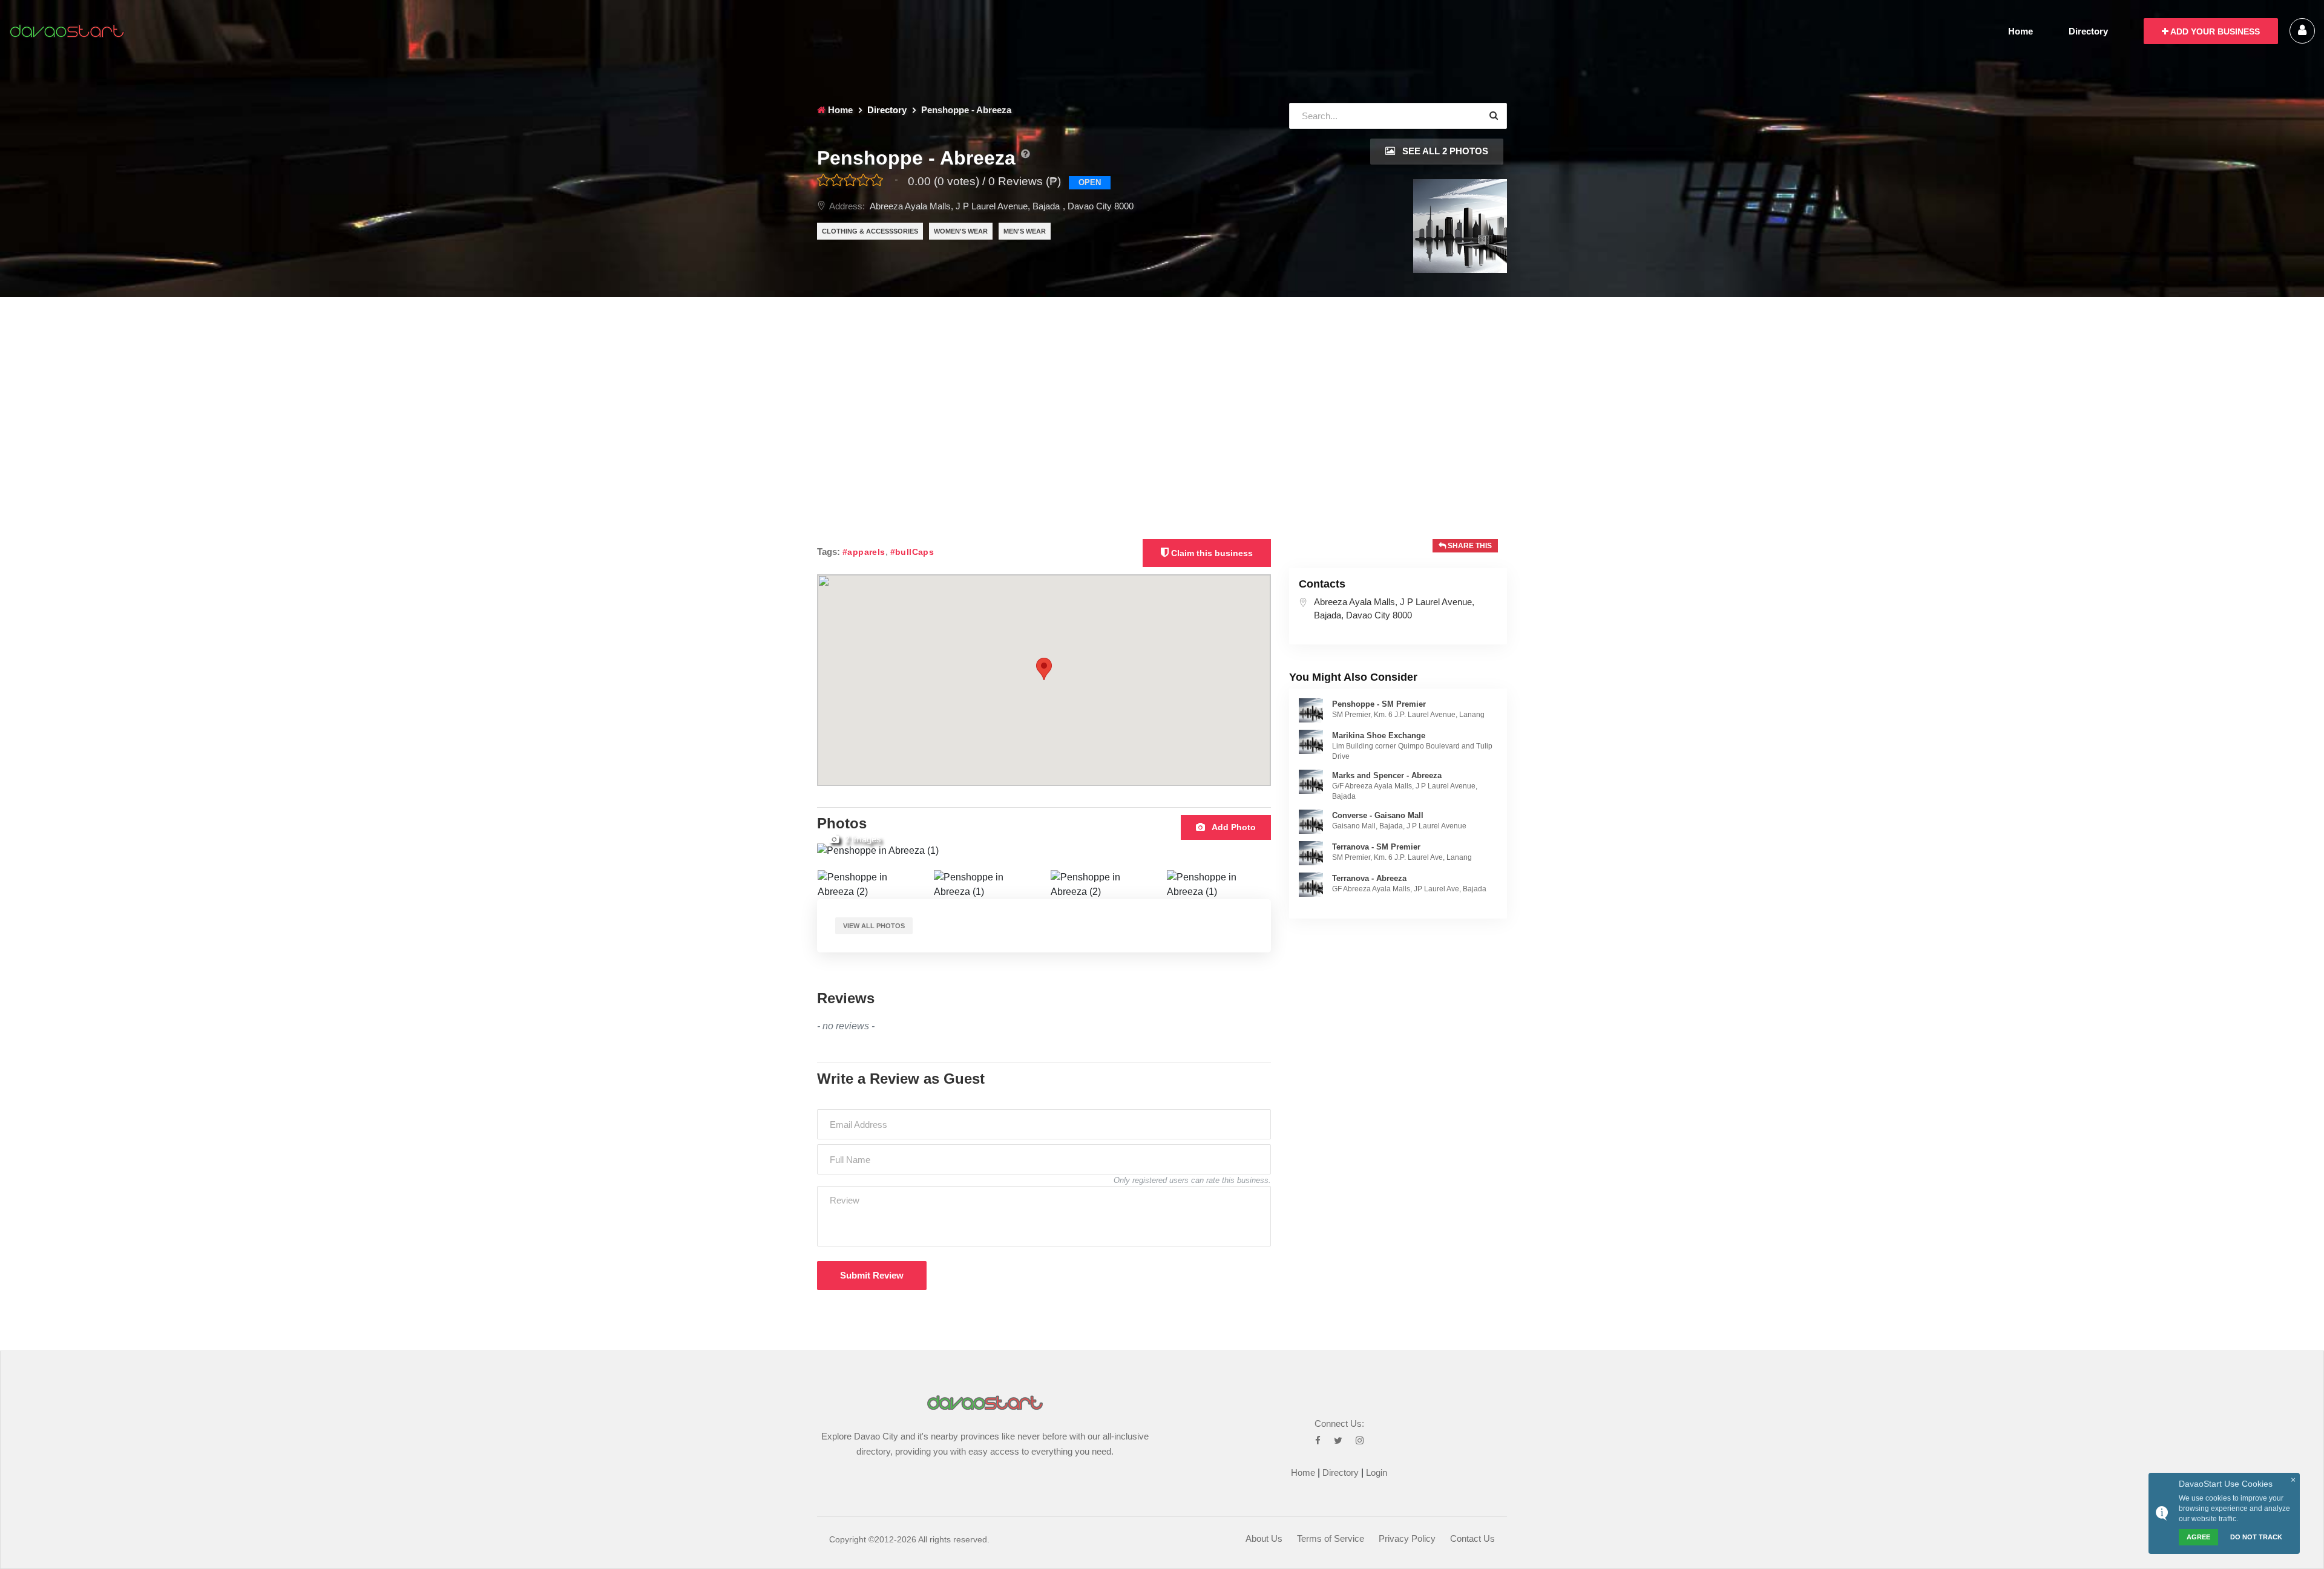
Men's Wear (1025, 231)
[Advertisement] (1162, 388)
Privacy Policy (1407, 1538)
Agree (2198, 1537)
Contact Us (1472, 1538)
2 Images (862, 839)
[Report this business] (1025, 154)
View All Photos (874, 926)
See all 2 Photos (1444, 151)
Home (2020, 31)
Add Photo (1233, 827)
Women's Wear (961, 231)
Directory (2088, 31)
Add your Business (2214, 31)
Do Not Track (2256, 1537)
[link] (1311, 710)
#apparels (864, 552)
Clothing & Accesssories (870, 231)
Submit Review (872, 1275)
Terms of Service (1331, 1538)
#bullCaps (912, 552)
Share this (1469, 546)
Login (1377, 1472)
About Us (1264, 1538)
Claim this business (1211, 553)
